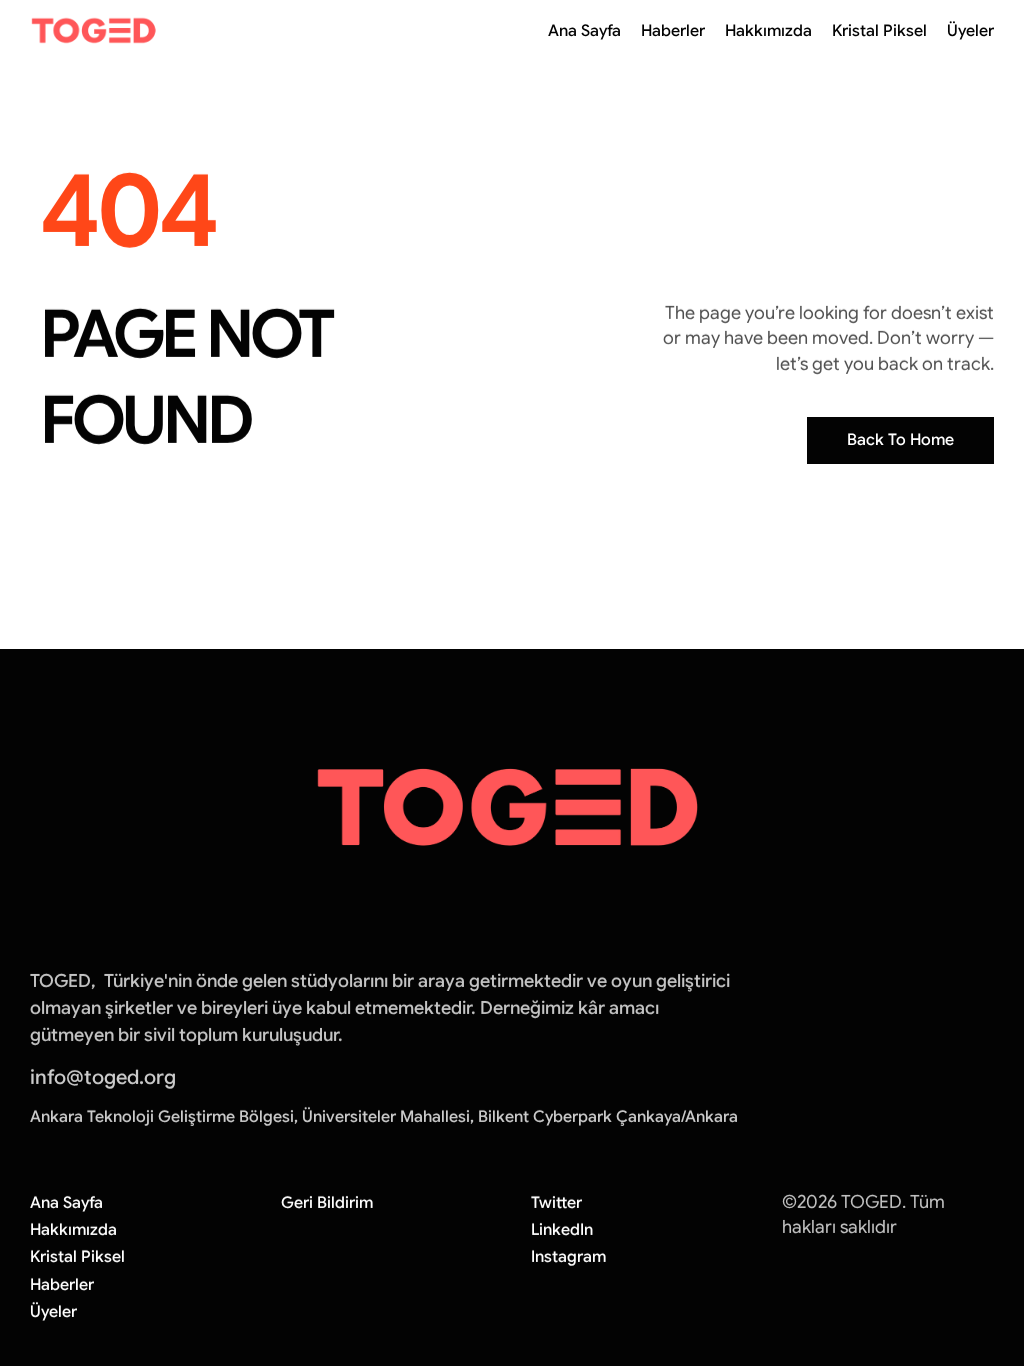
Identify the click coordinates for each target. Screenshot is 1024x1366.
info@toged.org (103, 1077)
